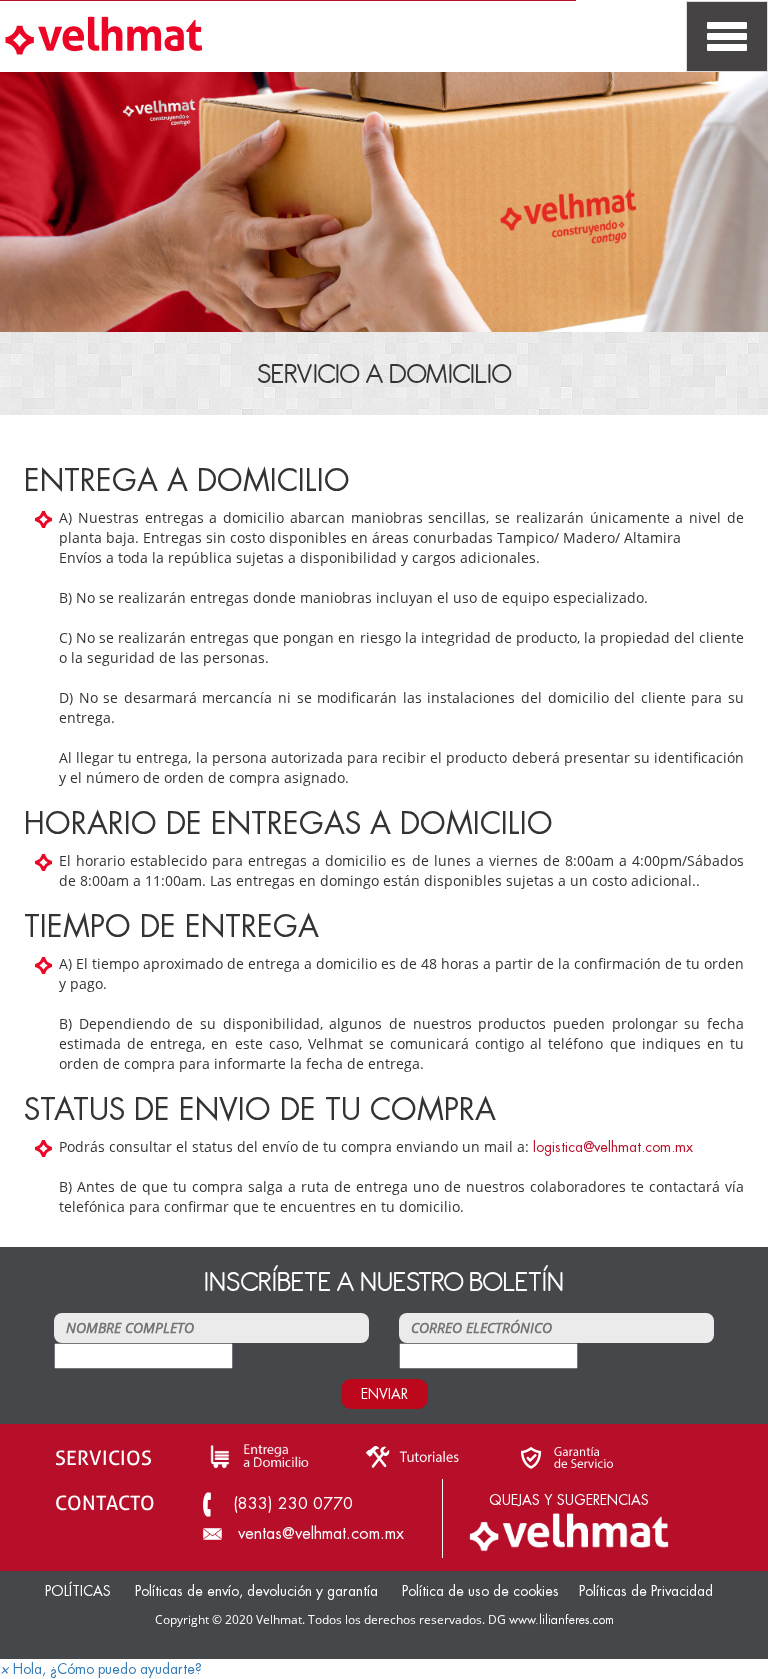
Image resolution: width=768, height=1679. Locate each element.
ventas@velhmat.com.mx (321, 1534)
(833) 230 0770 (293, 1504)
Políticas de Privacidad (646, 1591)
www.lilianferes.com (561, 1620)
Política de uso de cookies (480, 1591)
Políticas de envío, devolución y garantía (258, 1591)
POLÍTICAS (78, 1591)
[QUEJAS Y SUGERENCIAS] (569, 1529)
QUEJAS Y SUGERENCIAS (569, 1500)
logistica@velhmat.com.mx (613, 1147)
